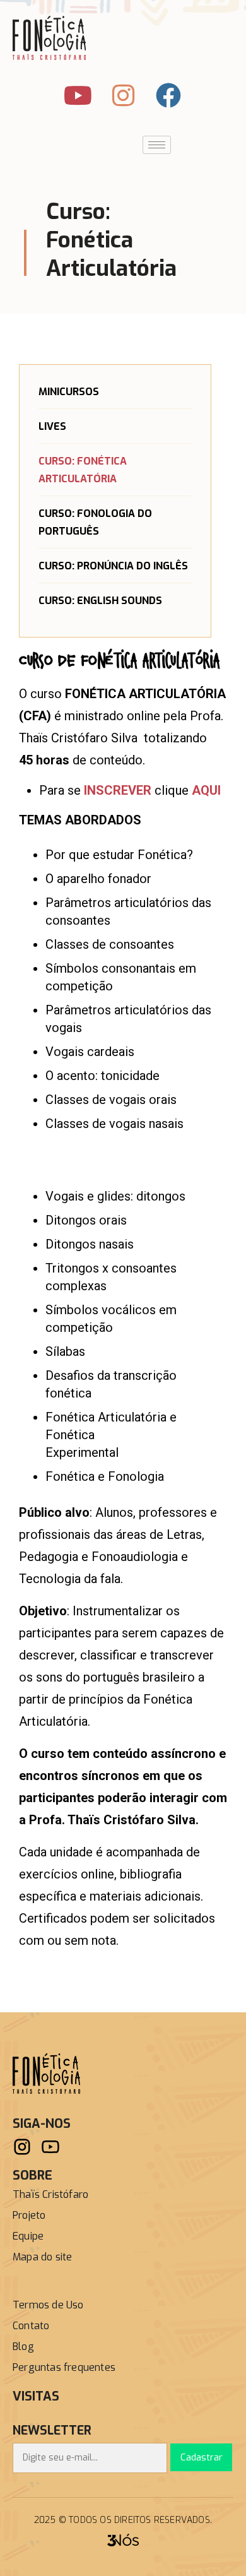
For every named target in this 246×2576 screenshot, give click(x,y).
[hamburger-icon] (157, 145)
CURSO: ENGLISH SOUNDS (100, 601)
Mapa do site (42, 2257)
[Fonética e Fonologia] (46, 2073)
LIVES (52, 426)
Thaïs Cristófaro (50, 2194)
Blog (23, 2347)
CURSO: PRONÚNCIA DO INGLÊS (113, 566)
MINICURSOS (69, 392)
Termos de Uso (48, 2305)
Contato (31, 2326)
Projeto (29, 2215)
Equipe (28, 2236)
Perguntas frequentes (64, 2367)
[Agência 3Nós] (123, 2539)
